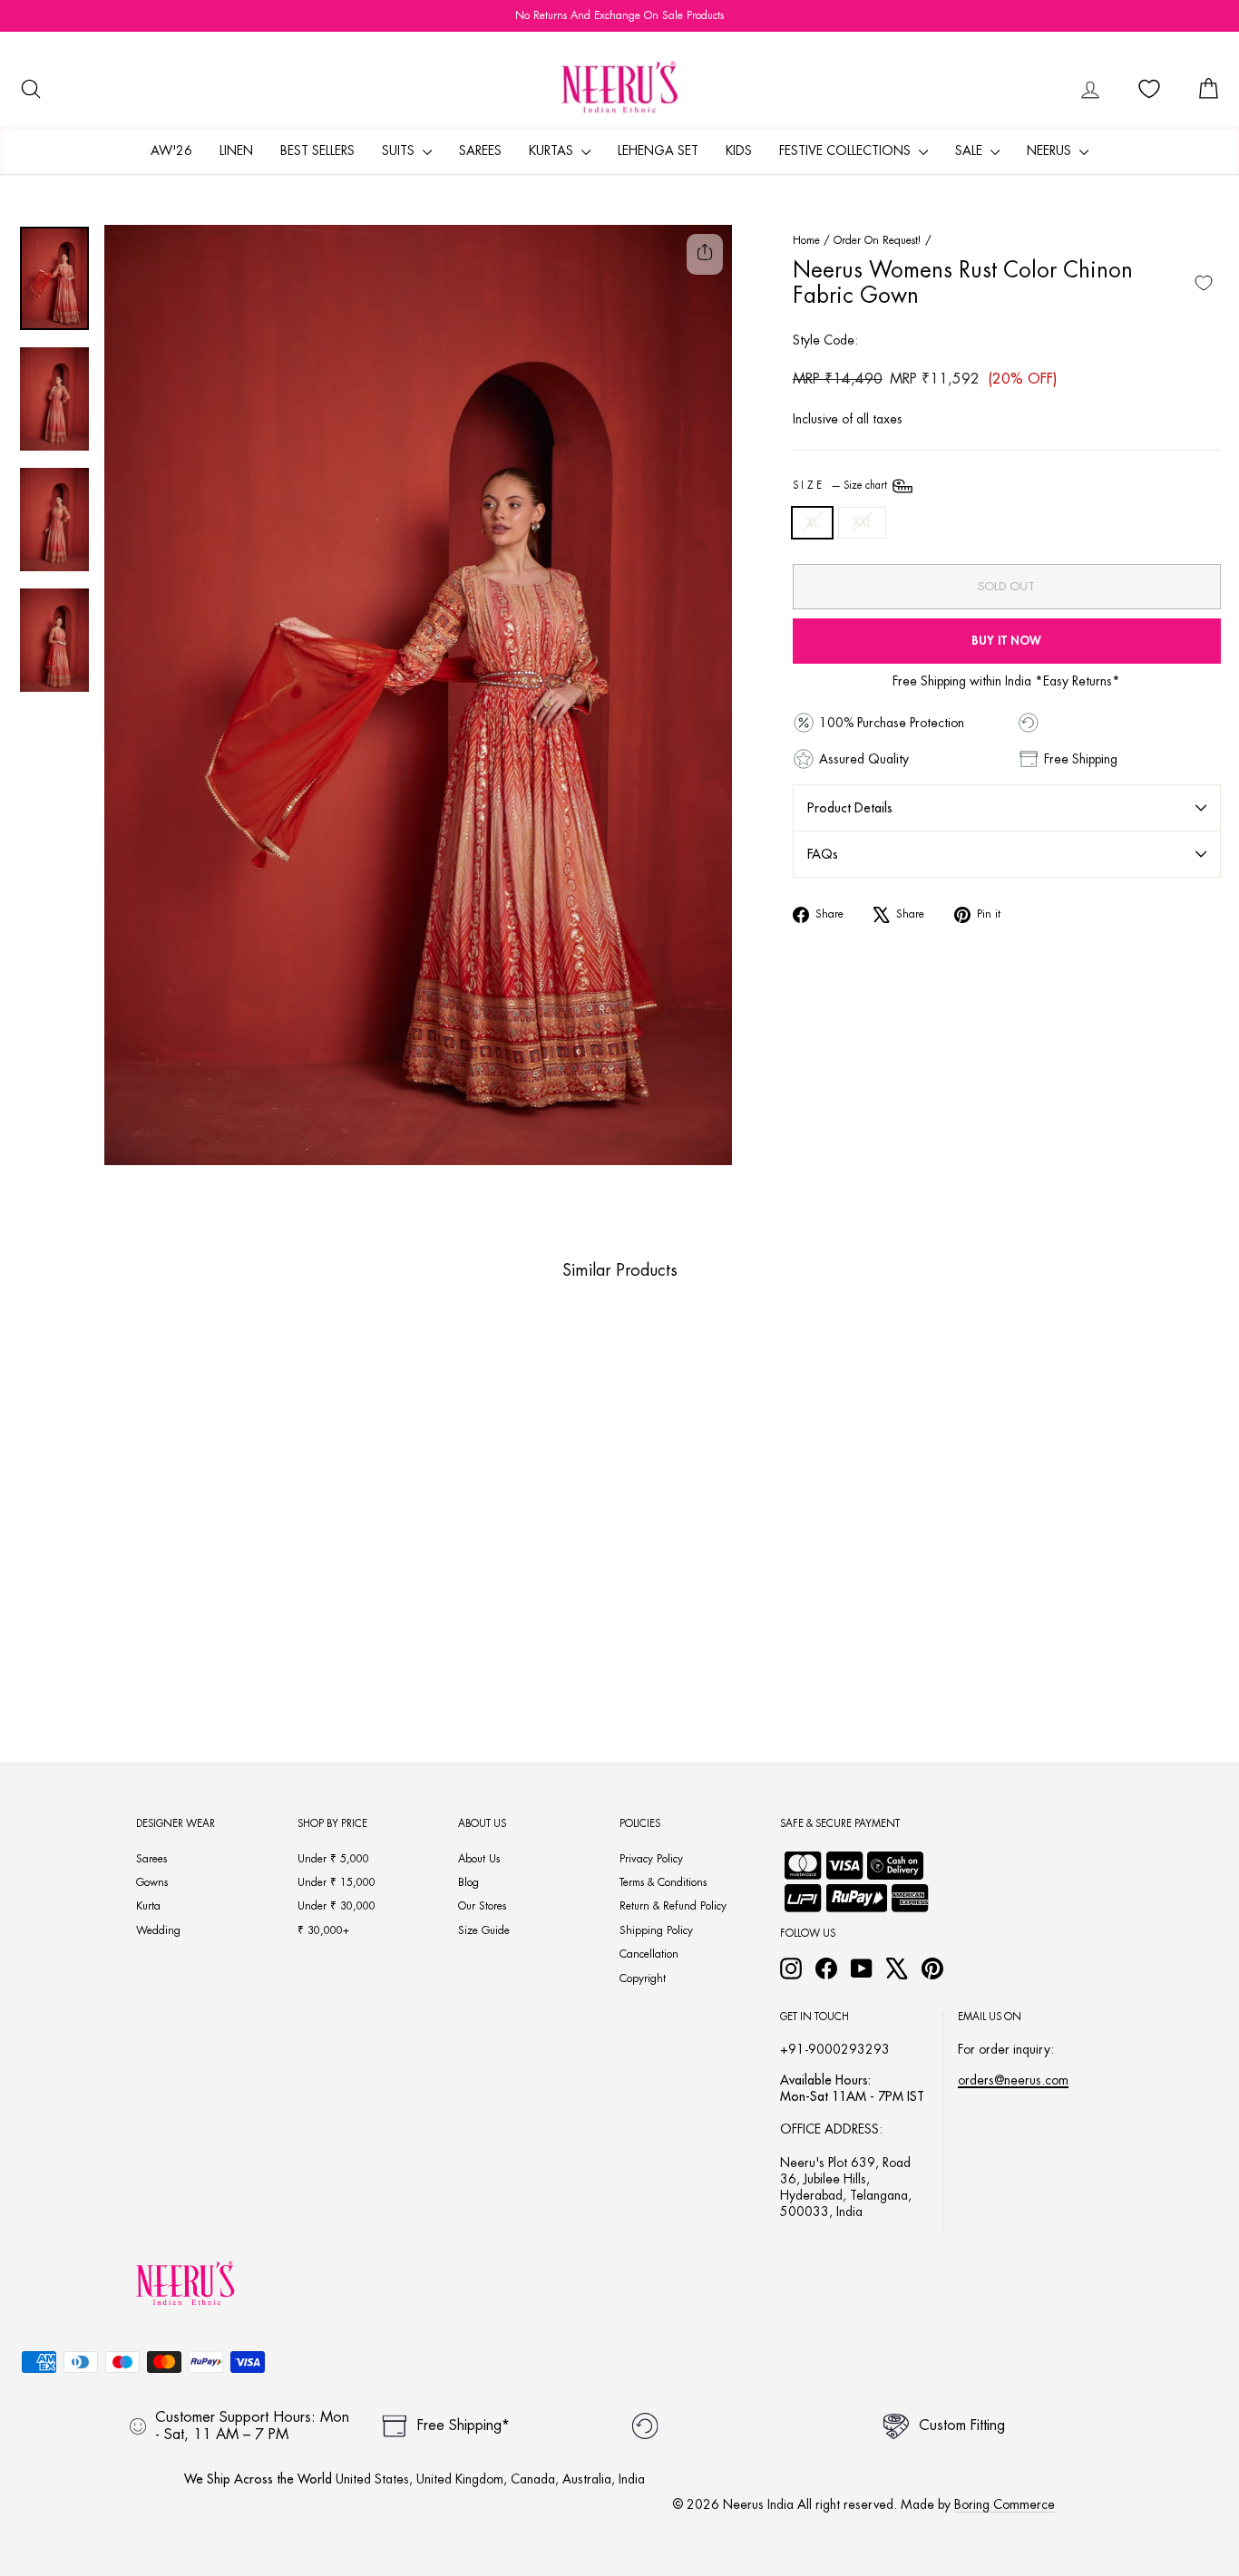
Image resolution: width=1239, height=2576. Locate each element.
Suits (400, 151)
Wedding (158, 1930)
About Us (479, 1859)
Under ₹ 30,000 (337, 1906)
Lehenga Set (658, 151)
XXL (862, 522)
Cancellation (649, 1954)
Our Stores (482, 1906)
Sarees (480, 151)
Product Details (850, 808)
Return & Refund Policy (673, 1906)
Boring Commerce (1005, 2504)
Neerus (1051, 151)
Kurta (148, 1906)
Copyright (643, 1978)
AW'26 (171, 151)
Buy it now (1006, 641)
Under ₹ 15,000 (337, 1882)
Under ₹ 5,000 (333, 1859)
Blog (468, 1882)
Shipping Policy (656, 1930)
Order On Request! (878, 240)
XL (812, 522)
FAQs (823, 854)
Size (841, 486)
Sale (971, 151)
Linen (236, 151)
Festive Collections (847, 151)
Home (806, 240)
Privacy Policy (651, 1859)
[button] (140, 1665)
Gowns (152, 1882)
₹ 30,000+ (323, 1930)
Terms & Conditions (663, 1882)
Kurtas (553, 151)
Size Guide (484, 1930)
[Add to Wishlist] (1204, 283)
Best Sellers (317, 151)
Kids (739, 151)
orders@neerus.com (1013, 2080)
